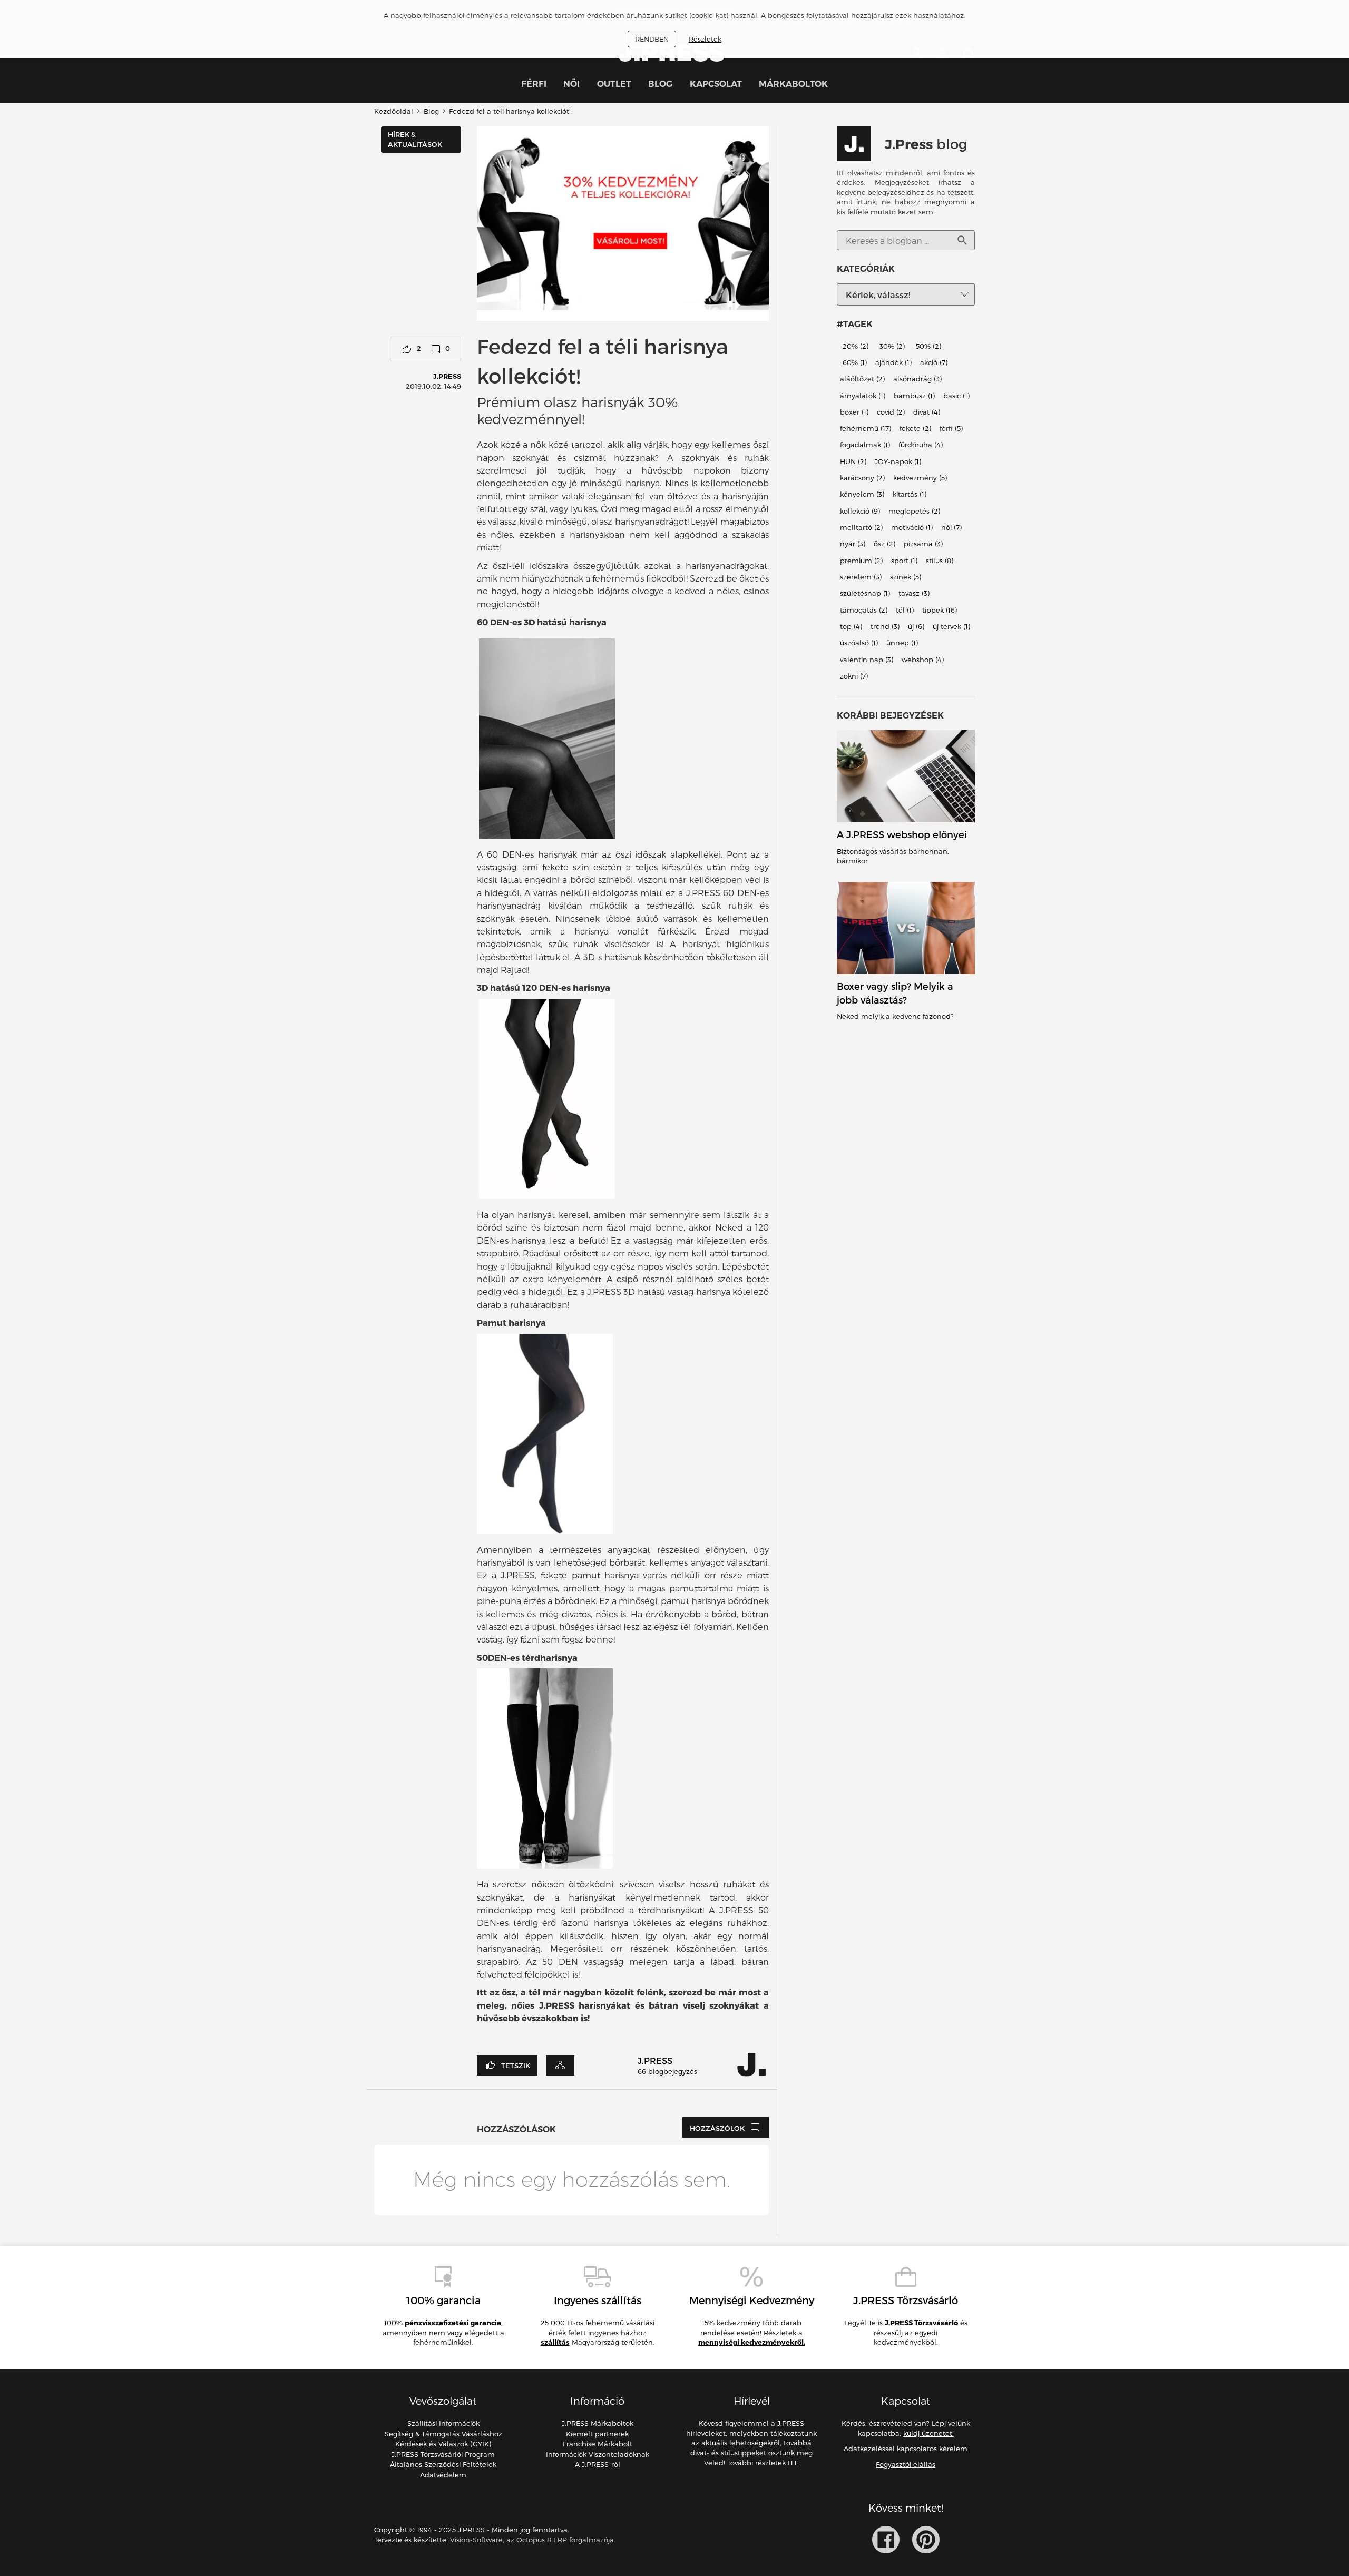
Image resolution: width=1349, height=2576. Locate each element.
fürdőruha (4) (921, 445)
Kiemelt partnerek (597, 2434)
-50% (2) (927, 346)
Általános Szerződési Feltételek (443, 2464)
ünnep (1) (902, 643)
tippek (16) (940, 610)
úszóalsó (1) (859, 643)
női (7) (951, 527)
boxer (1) (854, 412)
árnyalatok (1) (863, 396)
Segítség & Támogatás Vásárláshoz (443, 2434)
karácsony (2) (862, 478)
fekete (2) (915, 428)
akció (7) (934, 362)
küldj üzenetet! (928, 2433)
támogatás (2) (864, 610)
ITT (793, 2463)
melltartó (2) (861, 527)
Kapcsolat (716, 84)
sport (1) (904, 561)
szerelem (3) (861, 577)
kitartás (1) (910, 495)
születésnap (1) (865, 594)
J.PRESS (447, 376)
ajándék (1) (893, 362)
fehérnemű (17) (866, 428)
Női (571, 84)
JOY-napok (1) (898, 461)
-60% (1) (853, 362)
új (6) (916, 626)
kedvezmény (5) (920, 478)
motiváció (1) (912, 527)
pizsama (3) (923, 544)
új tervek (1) (951, 626)
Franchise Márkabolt (598, 2444)
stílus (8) (940, 561)
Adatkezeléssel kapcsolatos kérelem (906, 2449)
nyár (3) (853, 544)
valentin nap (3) (867, 660)
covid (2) (891, 412)
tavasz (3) (914, 594)
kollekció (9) (860, 511)
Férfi (534, 84)
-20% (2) (854, 346)
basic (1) (956, 396)
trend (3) (885, 626)
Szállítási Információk (443, 2423)
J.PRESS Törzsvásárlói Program (443, 2454)
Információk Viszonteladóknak (598, 2454)
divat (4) (927, 412)
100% (443, 2323)
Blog (660, 84)
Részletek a (752, 2338)
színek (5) (906, 577)
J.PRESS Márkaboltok (598, 2423)
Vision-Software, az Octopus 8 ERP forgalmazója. (533, 2540)
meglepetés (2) (914, 511)
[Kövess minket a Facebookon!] (886, 2540)
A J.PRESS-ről (598, 2464)
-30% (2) (891, 346)
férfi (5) (951, 428)
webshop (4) (923, 660)
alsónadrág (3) (917, 379)
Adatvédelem (443, 2475)
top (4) (851, 626)
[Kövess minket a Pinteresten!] (926, 2540)
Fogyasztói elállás (906, 2464)
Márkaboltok (793, 84)
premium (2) (861, 561)
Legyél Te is (901, 2323)
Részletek (705, 39)
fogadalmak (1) (865, 445)
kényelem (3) (862, 495)
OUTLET (614, 84)
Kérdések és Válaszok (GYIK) (443, 2444)
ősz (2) (884, 544)
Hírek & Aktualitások (415, 139)
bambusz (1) (914, 396)
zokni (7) (854, 676)
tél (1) (905, 610)
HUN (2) (853, 461)
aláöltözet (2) (862, 379)
